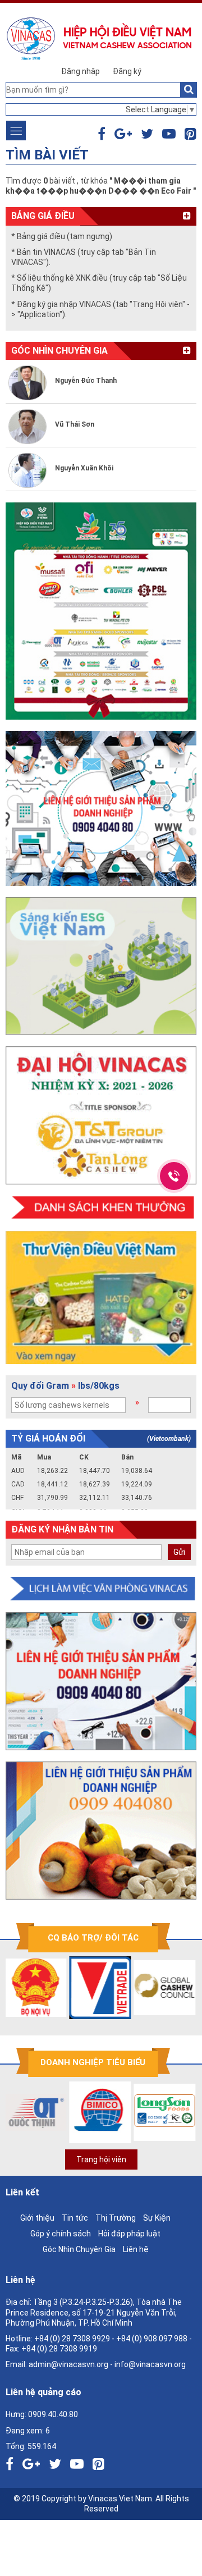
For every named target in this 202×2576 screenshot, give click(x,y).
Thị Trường (116, 2218)
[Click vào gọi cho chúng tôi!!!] (174, 1176)
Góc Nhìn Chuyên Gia (79, 2249)
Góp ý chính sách (61, 2234)
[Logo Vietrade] (76, 1988)
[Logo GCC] (141, 1988)
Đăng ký (127, 71)
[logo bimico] (76, 2112)
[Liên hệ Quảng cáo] (101, 808)
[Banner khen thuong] (101, 1208)
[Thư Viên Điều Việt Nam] (101, 1298)
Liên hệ (136, 2249)
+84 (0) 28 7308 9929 (72, 2339)
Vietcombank (169, 1439)
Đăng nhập (81, 71)
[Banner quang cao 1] (101, 1681)
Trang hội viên (101, 2159)
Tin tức (75, 2218)
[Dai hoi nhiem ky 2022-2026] (101, 1115)
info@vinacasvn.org (150, 2364)
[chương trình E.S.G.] (101, 966)
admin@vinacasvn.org (68, 2364)
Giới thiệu (37, 2218)
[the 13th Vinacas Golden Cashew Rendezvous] (101, 611)
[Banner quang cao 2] (101, 1831)
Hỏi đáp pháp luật (129, 2234)
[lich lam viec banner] (101, 1589)
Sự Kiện (157, 2218)
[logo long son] (141, 2112)
